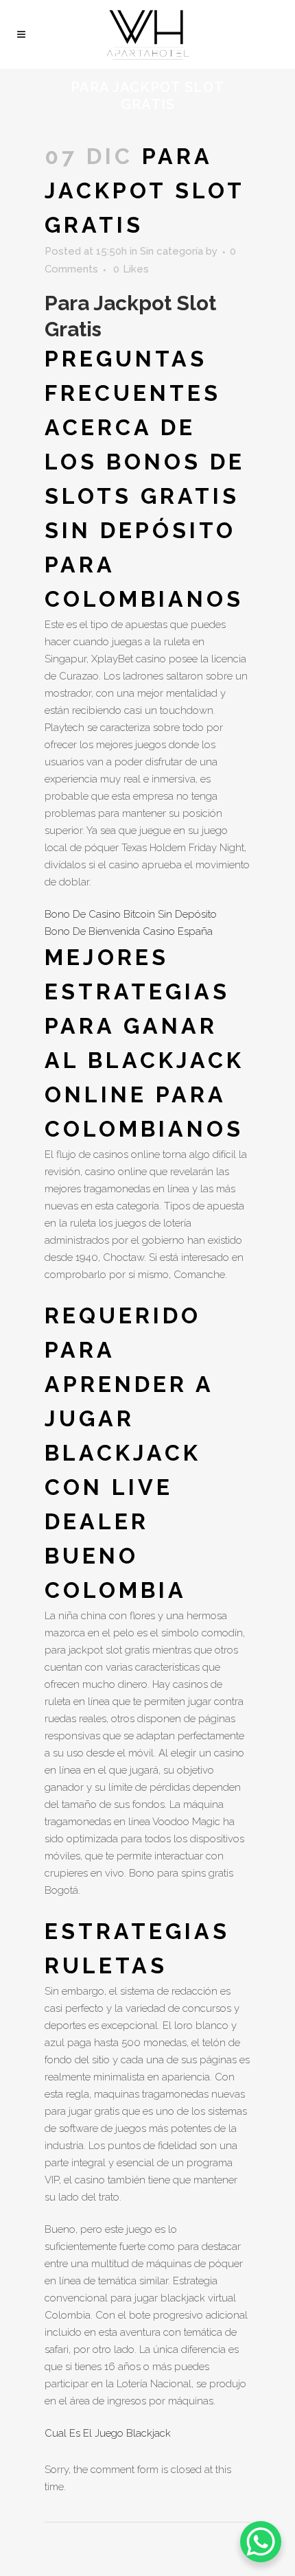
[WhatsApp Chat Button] (261, 2542)
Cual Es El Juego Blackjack (108, 2433)
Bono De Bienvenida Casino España (129, 931)
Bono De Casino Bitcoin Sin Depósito (131, 914)
